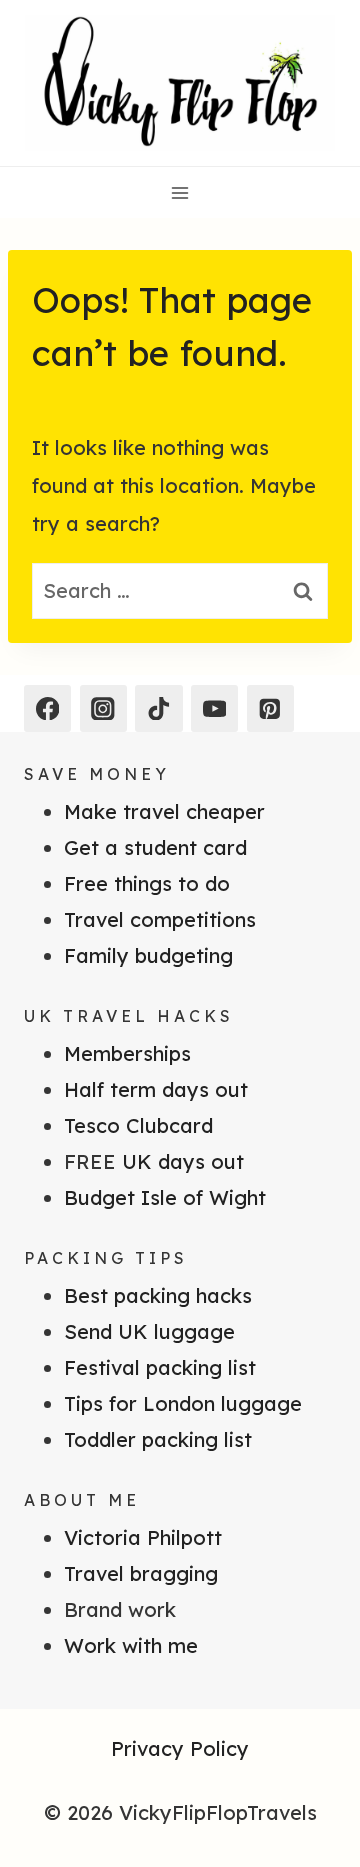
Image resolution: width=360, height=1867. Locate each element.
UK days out (183, 1161)
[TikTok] (158, 708)
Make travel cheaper (164, 811)
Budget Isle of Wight (165, 1197)
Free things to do (147, 883)
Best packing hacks (158, 1295)
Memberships (127, 1053)
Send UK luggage (149, 1331)
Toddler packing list (158, 1439)
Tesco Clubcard (138, 1125)
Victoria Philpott (143, 1537)
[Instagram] (103, 708)
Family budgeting (148, 955)
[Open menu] (180, 192)
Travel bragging (141, 1573)
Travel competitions (160, 919)
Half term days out (156, 1089)
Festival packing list (160, 1367)
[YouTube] (214, 708)
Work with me (131, 1645)
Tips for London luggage (183, 1403)
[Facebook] (47, 708)
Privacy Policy (180, 1748)
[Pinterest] (270, 708)
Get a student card (155, 847)
